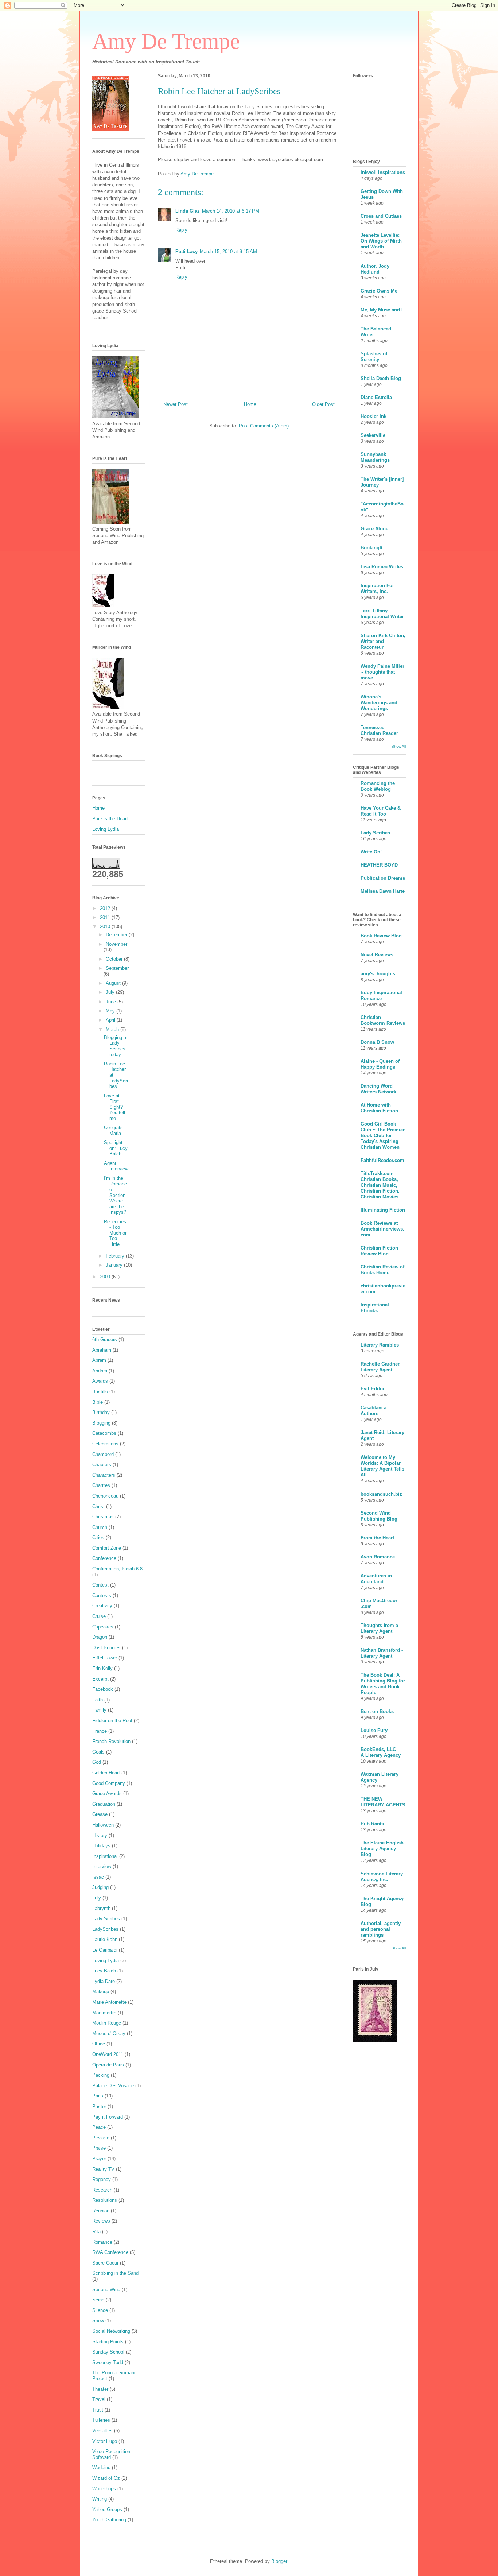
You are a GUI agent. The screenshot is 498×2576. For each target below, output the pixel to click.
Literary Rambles (380, 1345)
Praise (99, 2148)
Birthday (101, 1412)
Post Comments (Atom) (264, 426)
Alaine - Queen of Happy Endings (380, 1064)
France (100, 1731)
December (117, 935)
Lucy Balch (104, 1971)
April (111, 1020)
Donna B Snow (377, 1042)
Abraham (102, 1350)
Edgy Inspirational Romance (381, 995)
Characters (104, 1475)
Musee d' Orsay (109, 2033)
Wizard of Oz (106, 2478)
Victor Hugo (105, 2441)
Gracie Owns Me (379, 291)
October (115, 959)
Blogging (101, 1423)
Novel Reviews (377, 955)
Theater (100, 2389)
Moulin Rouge (107, 2023)
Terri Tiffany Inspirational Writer (382, 614)
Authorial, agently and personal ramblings (381, 1929)
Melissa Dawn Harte (383, 891)
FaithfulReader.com (382, 1160)
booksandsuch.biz (381, 1494)
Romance (102, 2242)
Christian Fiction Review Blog (379, 1251)
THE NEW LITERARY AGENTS (383, 1802)
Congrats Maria (113, 1130)
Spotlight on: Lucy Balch (116, 1148)
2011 (106, 917)
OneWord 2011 (108, 2054)
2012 (106, 908)
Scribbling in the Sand (115, 2273)
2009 (106, 1277)
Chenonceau (105, 1496)
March (113, 1029)
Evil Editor (373, 1389)
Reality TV (103, 2169)
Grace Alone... (377, 529)
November (116, 944)
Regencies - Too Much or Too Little (115, 1233)
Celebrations (105, 1444)
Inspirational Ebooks (375, 1308)
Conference (104, 1558)
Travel (99, 2399)
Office (99, 2044)
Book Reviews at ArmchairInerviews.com (382, 1229)
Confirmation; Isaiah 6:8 (117, 1569)
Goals (98, 1752)
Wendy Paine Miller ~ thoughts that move (382, 672)
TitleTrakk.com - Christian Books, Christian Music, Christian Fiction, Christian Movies (380, 1185)
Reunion (101, 2211)
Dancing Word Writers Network (378, 1089)
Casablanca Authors (373, 1411)
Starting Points (108, 2342)
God (97, 1762)
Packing (101, 2075)
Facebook (103, 1689)
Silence (100, 2310)
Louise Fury (374, 1730)
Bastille (100, 1392)
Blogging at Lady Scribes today (116, 1046)
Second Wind (106, 2290)
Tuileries (101, 2420)
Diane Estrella (376, 397)
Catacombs (104, 1433)
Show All (399, 746)
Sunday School (108, 2352)
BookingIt (371, 548)
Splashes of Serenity (374, 357)
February (116, 1256)
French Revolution (111, 1741)
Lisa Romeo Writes (382, 567)
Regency (102, 2179)
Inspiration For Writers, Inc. (377, 588)
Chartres (101, 1485)
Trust (98, 2410)
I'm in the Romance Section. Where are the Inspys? (115, 1195)
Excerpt (100, 1679)
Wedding (101, 2467)
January (115, 1265)
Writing (100, 2499)
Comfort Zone (107, 1548)
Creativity (102, 1606)
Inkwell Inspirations (383, 172)
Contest (100, 1585)
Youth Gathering (109, 2520)
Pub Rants (372, 1824)
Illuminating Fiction (383, 1210)
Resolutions (105, 2200)
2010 (106, 927)
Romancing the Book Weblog (378, 786)
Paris (98, 2096)
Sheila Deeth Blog (381, 378)
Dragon (100, 1637)
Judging (100, 1887)
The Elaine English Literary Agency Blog (382, 1849)
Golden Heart (106, 1773)
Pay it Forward (108, 2117)
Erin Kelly (102, 1668)
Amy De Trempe (166, 41)
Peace (99, 2127)
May (111, 1011)
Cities (98, 1537)
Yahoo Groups (107, 2509)
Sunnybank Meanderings (375, 457)
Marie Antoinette (109, 2002)
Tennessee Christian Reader (379, 730)
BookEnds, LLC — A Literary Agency (381, 1752)
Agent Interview (116, 1166)
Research (102, 2190)
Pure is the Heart (110, 819)
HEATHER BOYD (379, 865)
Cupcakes (103, 1627)
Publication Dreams (383, 878)
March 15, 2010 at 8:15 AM (228, 251)
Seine (98, 2300)
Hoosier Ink (373, 416)
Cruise (99, 1616)
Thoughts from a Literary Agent (379, 1628)
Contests (102, 1595)
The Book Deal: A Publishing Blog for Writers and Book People (383, 1684)
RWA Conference (110, 2252)
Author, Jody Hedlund (375, 269)
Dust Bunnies (106, 1648)
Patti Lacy (186, 251)
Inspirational (105, 1856)
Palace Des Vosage (113, 2086)
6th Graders (105, 1339)
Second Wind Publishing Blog (379, 1516)
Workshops (104, 2489)
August (114, 983)
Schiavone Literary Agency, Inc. (382, 1877)
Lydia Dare (104, 1981)
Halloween (103, 1825)
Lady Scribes (106, 1919)
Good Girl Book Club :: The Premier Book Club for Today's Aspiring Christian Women (383, 1136)
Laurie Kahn (105, 1939)
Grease (100, 1814)
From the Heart (377, 1538)
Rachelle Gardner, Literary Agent (381, 1367)
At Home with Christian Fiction (379, 1108)
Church (100, 1527)
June (112, 1002)
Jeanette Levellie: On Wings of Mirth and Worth (381, 241)
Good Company (109, 1783)
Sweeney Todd (108, 2362)
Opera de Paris (108, 2065)
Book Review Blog (381, 936)
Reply (181, 230)
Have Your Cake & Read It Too (381, 811)
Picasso (101, 2138)
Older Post (323, 404)
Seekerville (373, 435)
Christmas (103, 1517)
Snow (98, 2321)
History (100, 1835)
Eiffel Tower (105, 1658)
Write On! (371, 852)
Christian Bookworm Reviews (383, 1020)
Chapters (102, 1465)
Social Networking (111, 2331)
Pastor (99, 2106)
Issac (98, 1877)
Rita (96, 2232)
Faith (98, 1700)
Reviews (101, 2221)
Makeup (101, 1992)
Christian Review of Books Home (382, 1270)
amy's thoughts (378, 974)
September (117, 968)
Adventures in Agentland (376, 1579)
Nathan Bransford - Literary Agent (382, 1653)
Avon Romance (378, 1557)
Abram (99, 1360)
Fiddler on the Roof (112, 1721)
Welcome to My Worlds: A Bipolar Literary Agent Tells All (382, 1466)
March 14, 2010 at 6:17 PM (231, 211)
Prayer (99, 2159)
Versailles (102, 2431)
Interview (102, 1866)
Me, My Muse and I (382, 310)
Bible (98, 1402)
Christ (98, 1506)
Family (99, 1710)
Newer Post (176, 404)
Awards (100, 1381)
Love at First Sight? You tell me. (114, 1107)
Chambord (103, 1454)
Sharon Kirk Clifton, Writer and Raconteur (383, 641)
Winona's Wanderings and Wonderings (379, 703)
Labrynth (101, 1908)
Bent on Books (377, 1711)
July (111, 992)
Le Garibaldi (105, 1950)
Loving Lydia (106, 829)
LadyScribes (105, 1929)
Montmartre (104, 2013)
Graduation (104, 1804)
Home (250, 404)
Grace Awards (107, 1793)
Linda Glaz (188, 211)
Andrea (100, 1371)
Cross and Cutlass (381, 216)
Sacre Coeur (105, 2263)
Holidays (101, 1846)
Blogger (279, 2561)
